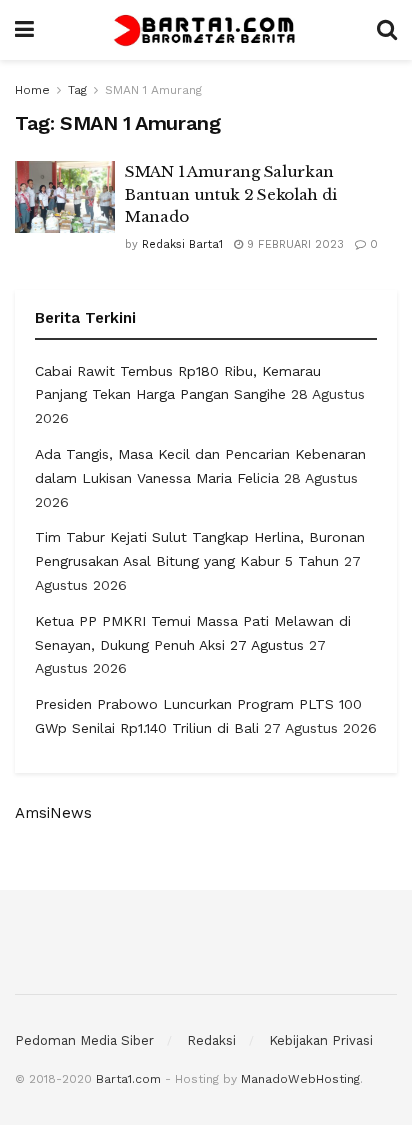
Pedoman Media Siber (84, 1040)
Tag (77, 90)
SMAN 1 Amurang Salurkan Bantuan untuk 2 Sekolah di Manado (230, 194)
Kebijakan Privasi (321, 1040)
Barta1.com (128, 1079)
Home (32, 90)
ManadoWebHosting (300, 1079)
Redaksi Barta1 (182, 244)
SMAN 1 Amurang (153, 90)
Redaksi (211, 1040)
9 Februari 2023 (293, 244)
